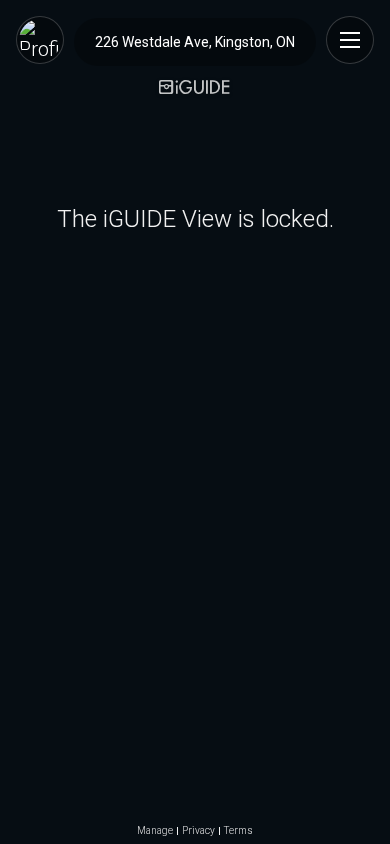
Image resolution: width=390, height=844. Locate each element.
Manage (155, 831)
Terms (238, 831)
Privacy (198, 831)
